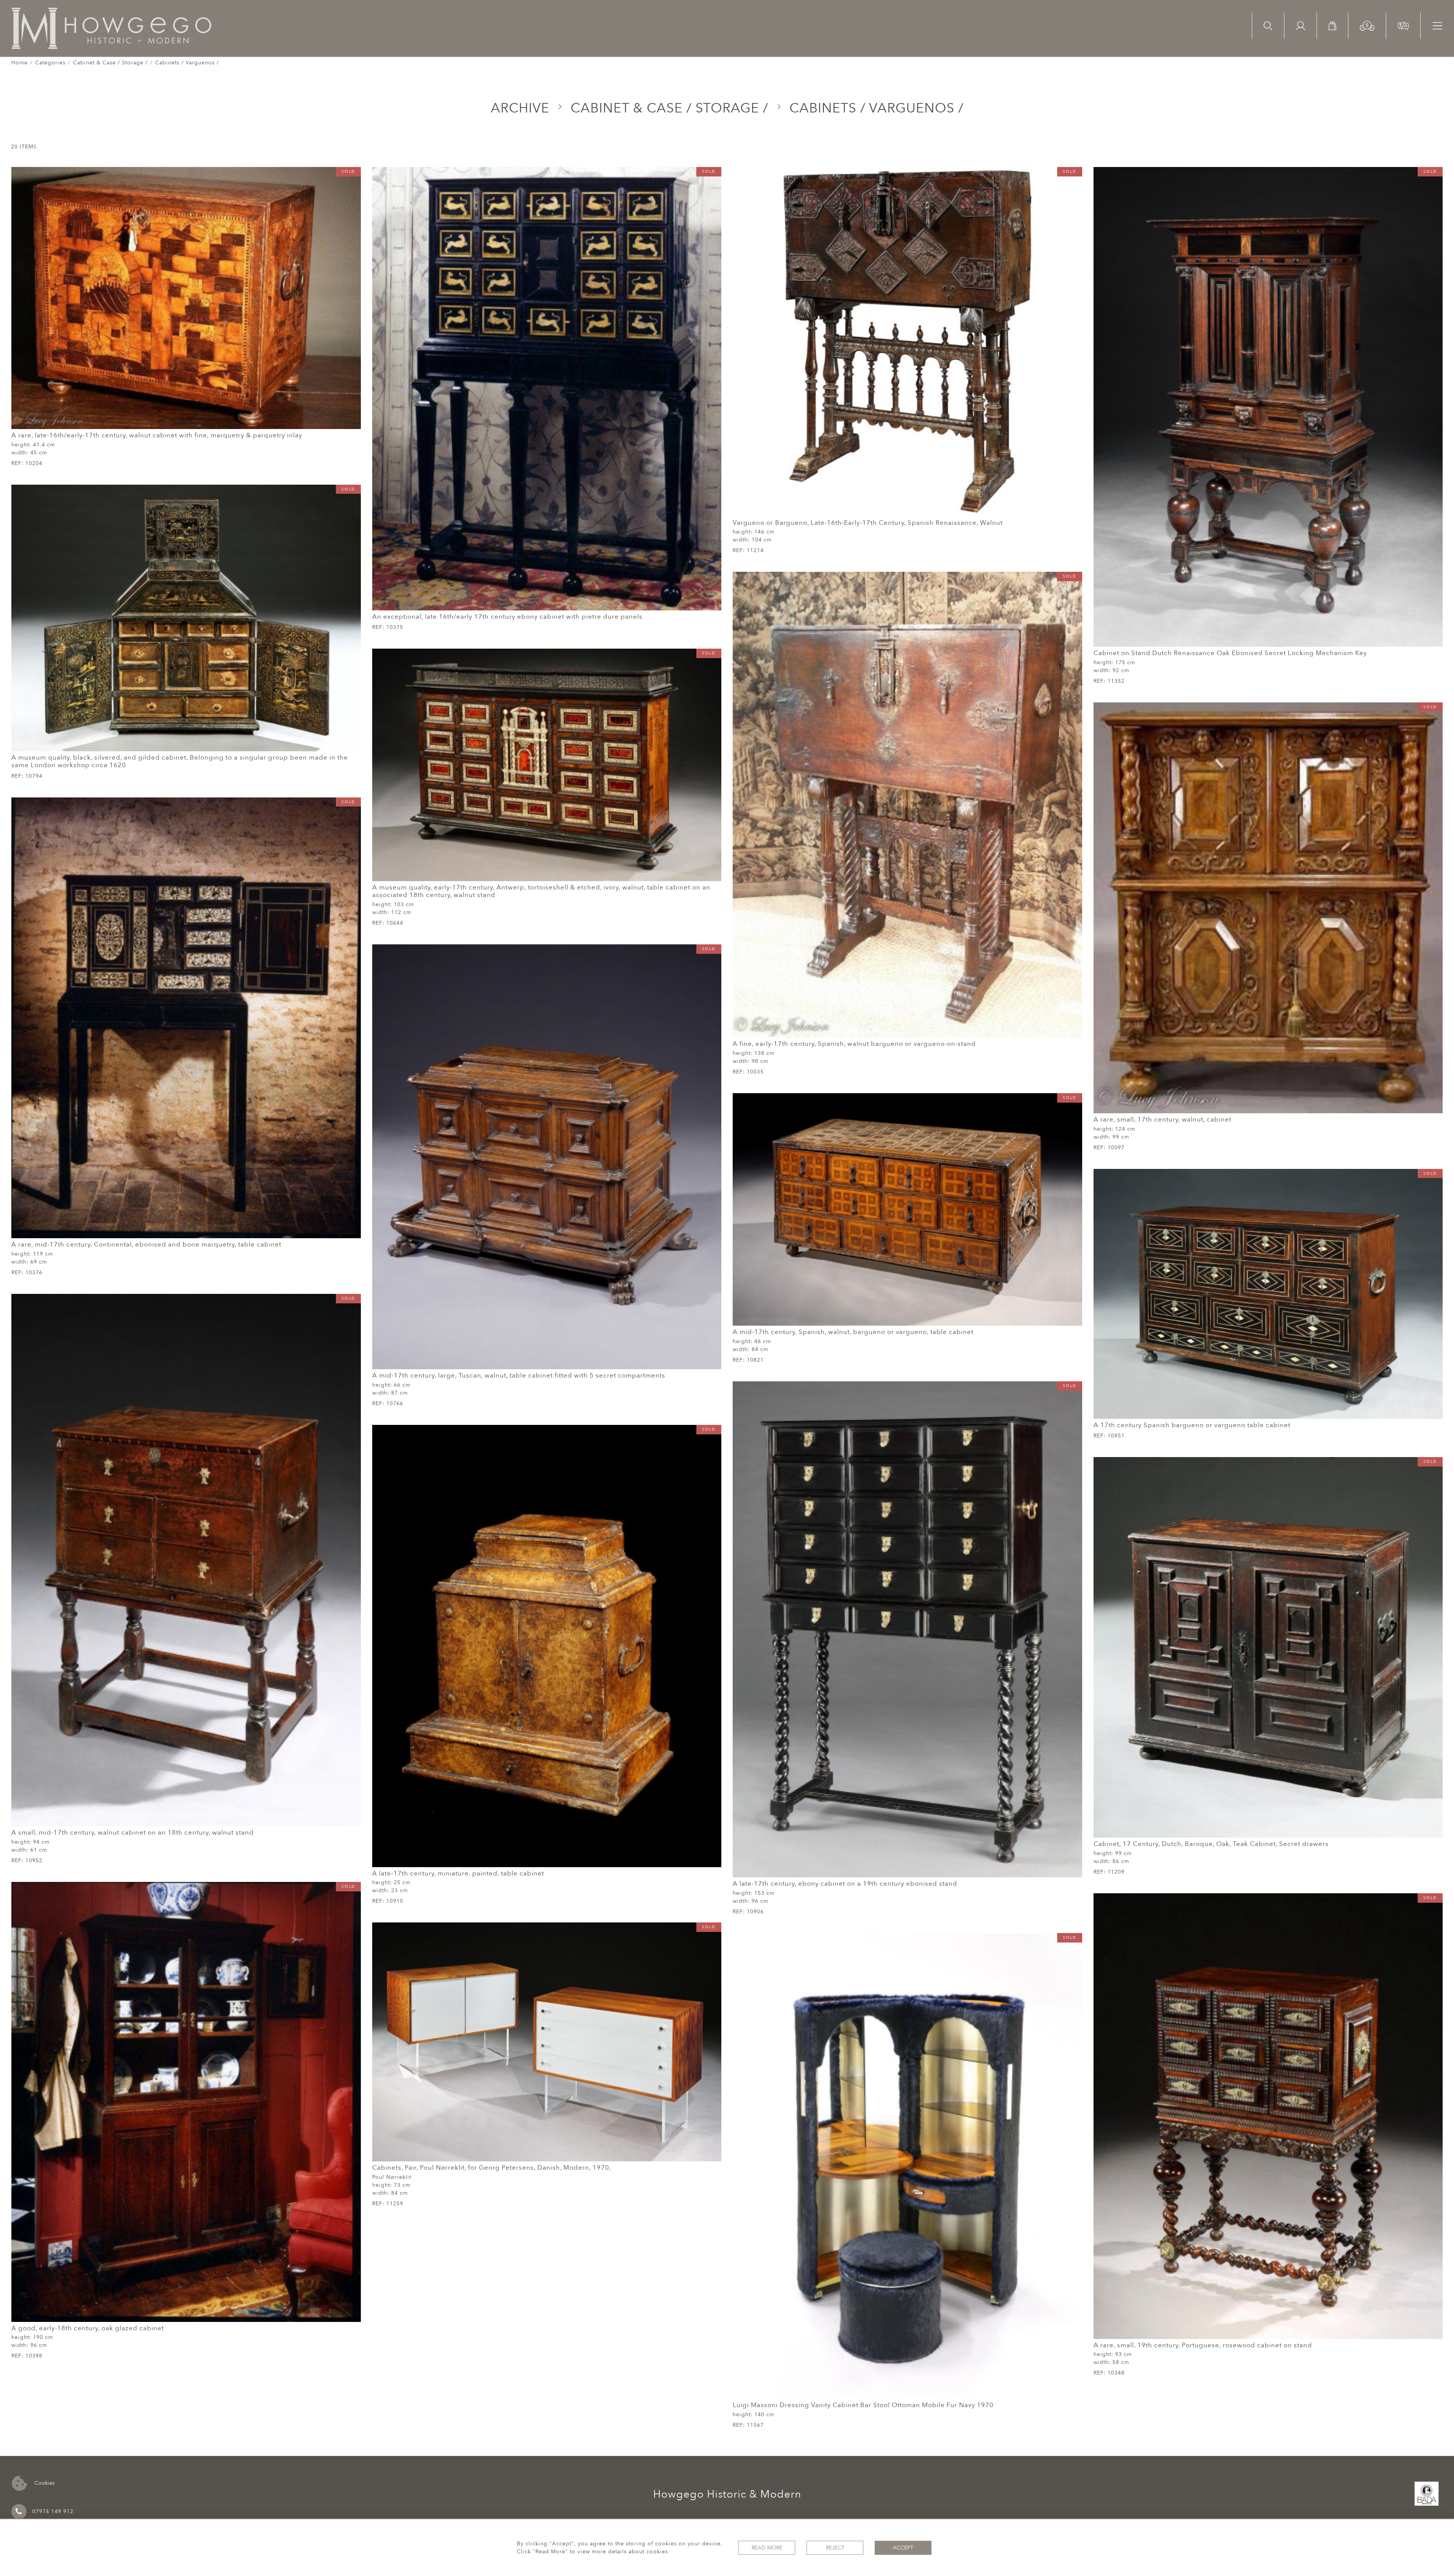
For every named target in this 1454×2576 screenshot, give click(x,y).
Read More (767, 2548)
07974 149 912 (53, 2511)
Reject (835, 2548)
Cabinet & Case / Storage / (110, 63)
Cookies (44, 2483)
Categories (50, 63)
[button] (1367, 25)
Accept (903, 2548)
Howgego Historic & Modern (727, 2494)
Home (20, 63)
